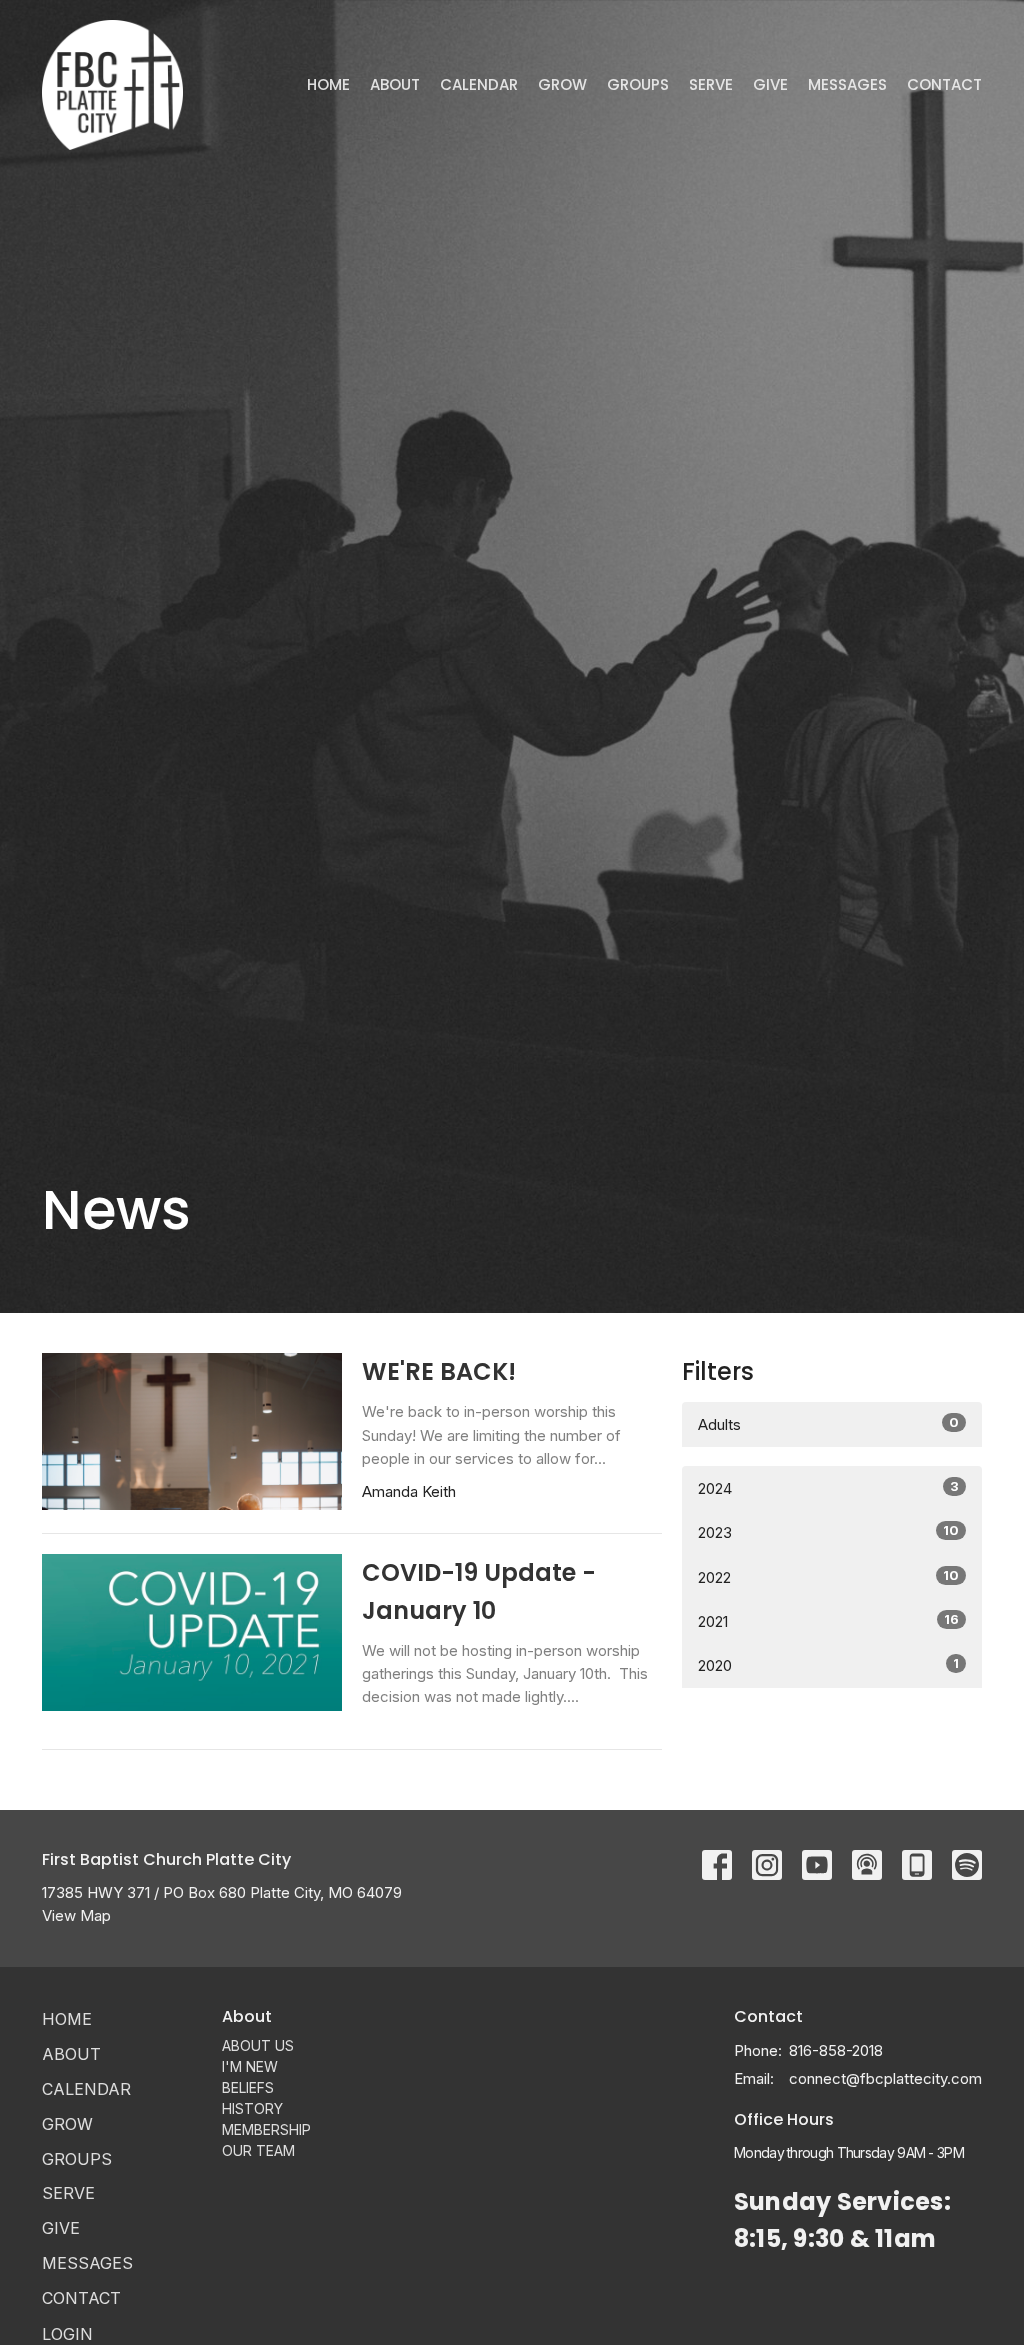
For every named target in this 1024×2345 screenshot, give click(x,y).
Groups (638, 84)
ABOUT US (258, 2045)
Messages (847, 84)
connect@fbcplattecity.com (885, 2078)
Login (67, 2334)
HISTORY (252, 2108)
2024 (828, 1488)
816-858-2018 (836, 2050)
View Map (76, 1915)
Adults (828, 1424)
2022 (828, 1577)
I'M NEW (250, 2066)
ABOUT (395, 84)
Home (328, 84)
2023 (828, 1532)
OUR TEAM (258, 2150)
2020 (828, 1665)
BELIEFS (248, 2087)
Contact (944, 84)
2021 (828, 1621)
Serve (711, 84)
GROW (562, 84)
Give (770, 84)
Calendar (479, 84)
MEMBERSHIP (266, 2129)
